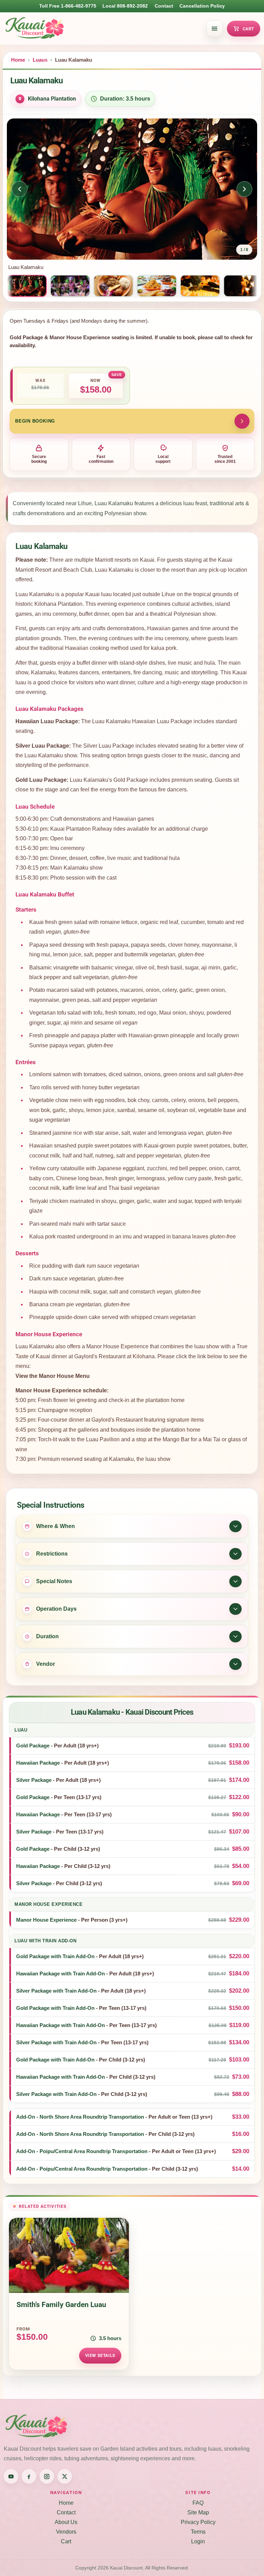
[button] (132, 1746)
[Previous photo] (20, 189)
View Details (100, 2355)
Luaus (40, 60)
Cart (249, 29)
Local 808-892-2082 (125, 6)
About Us (66, 2522)
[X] (65, 2476)
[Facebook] (29, 2476)
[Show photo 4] (157, 286)
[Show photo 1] (27, 286)
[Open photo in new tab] (132, 189)
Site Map (198, 2512)
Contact (164, 6)
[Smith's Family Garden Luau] (69, 2255)
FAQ (198, 2503)
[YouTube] (11, 2476)
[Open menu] (214, 29)
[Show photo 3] (113, 286)
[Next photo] (244, 189)
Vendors (66, 2532)
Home (18, 60)
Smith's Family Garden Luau (61, 2305)
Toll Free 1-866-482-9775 (68, 6)
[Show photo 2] (70, 286)
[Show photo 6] (243, 286)
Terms (198, 2532)
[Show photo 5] (200, 286)
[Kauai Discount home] (103, 29)
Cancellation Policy (202, 6)
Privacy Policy (198, 2522)
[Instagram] (47, 2476)
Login (198, 2541)
